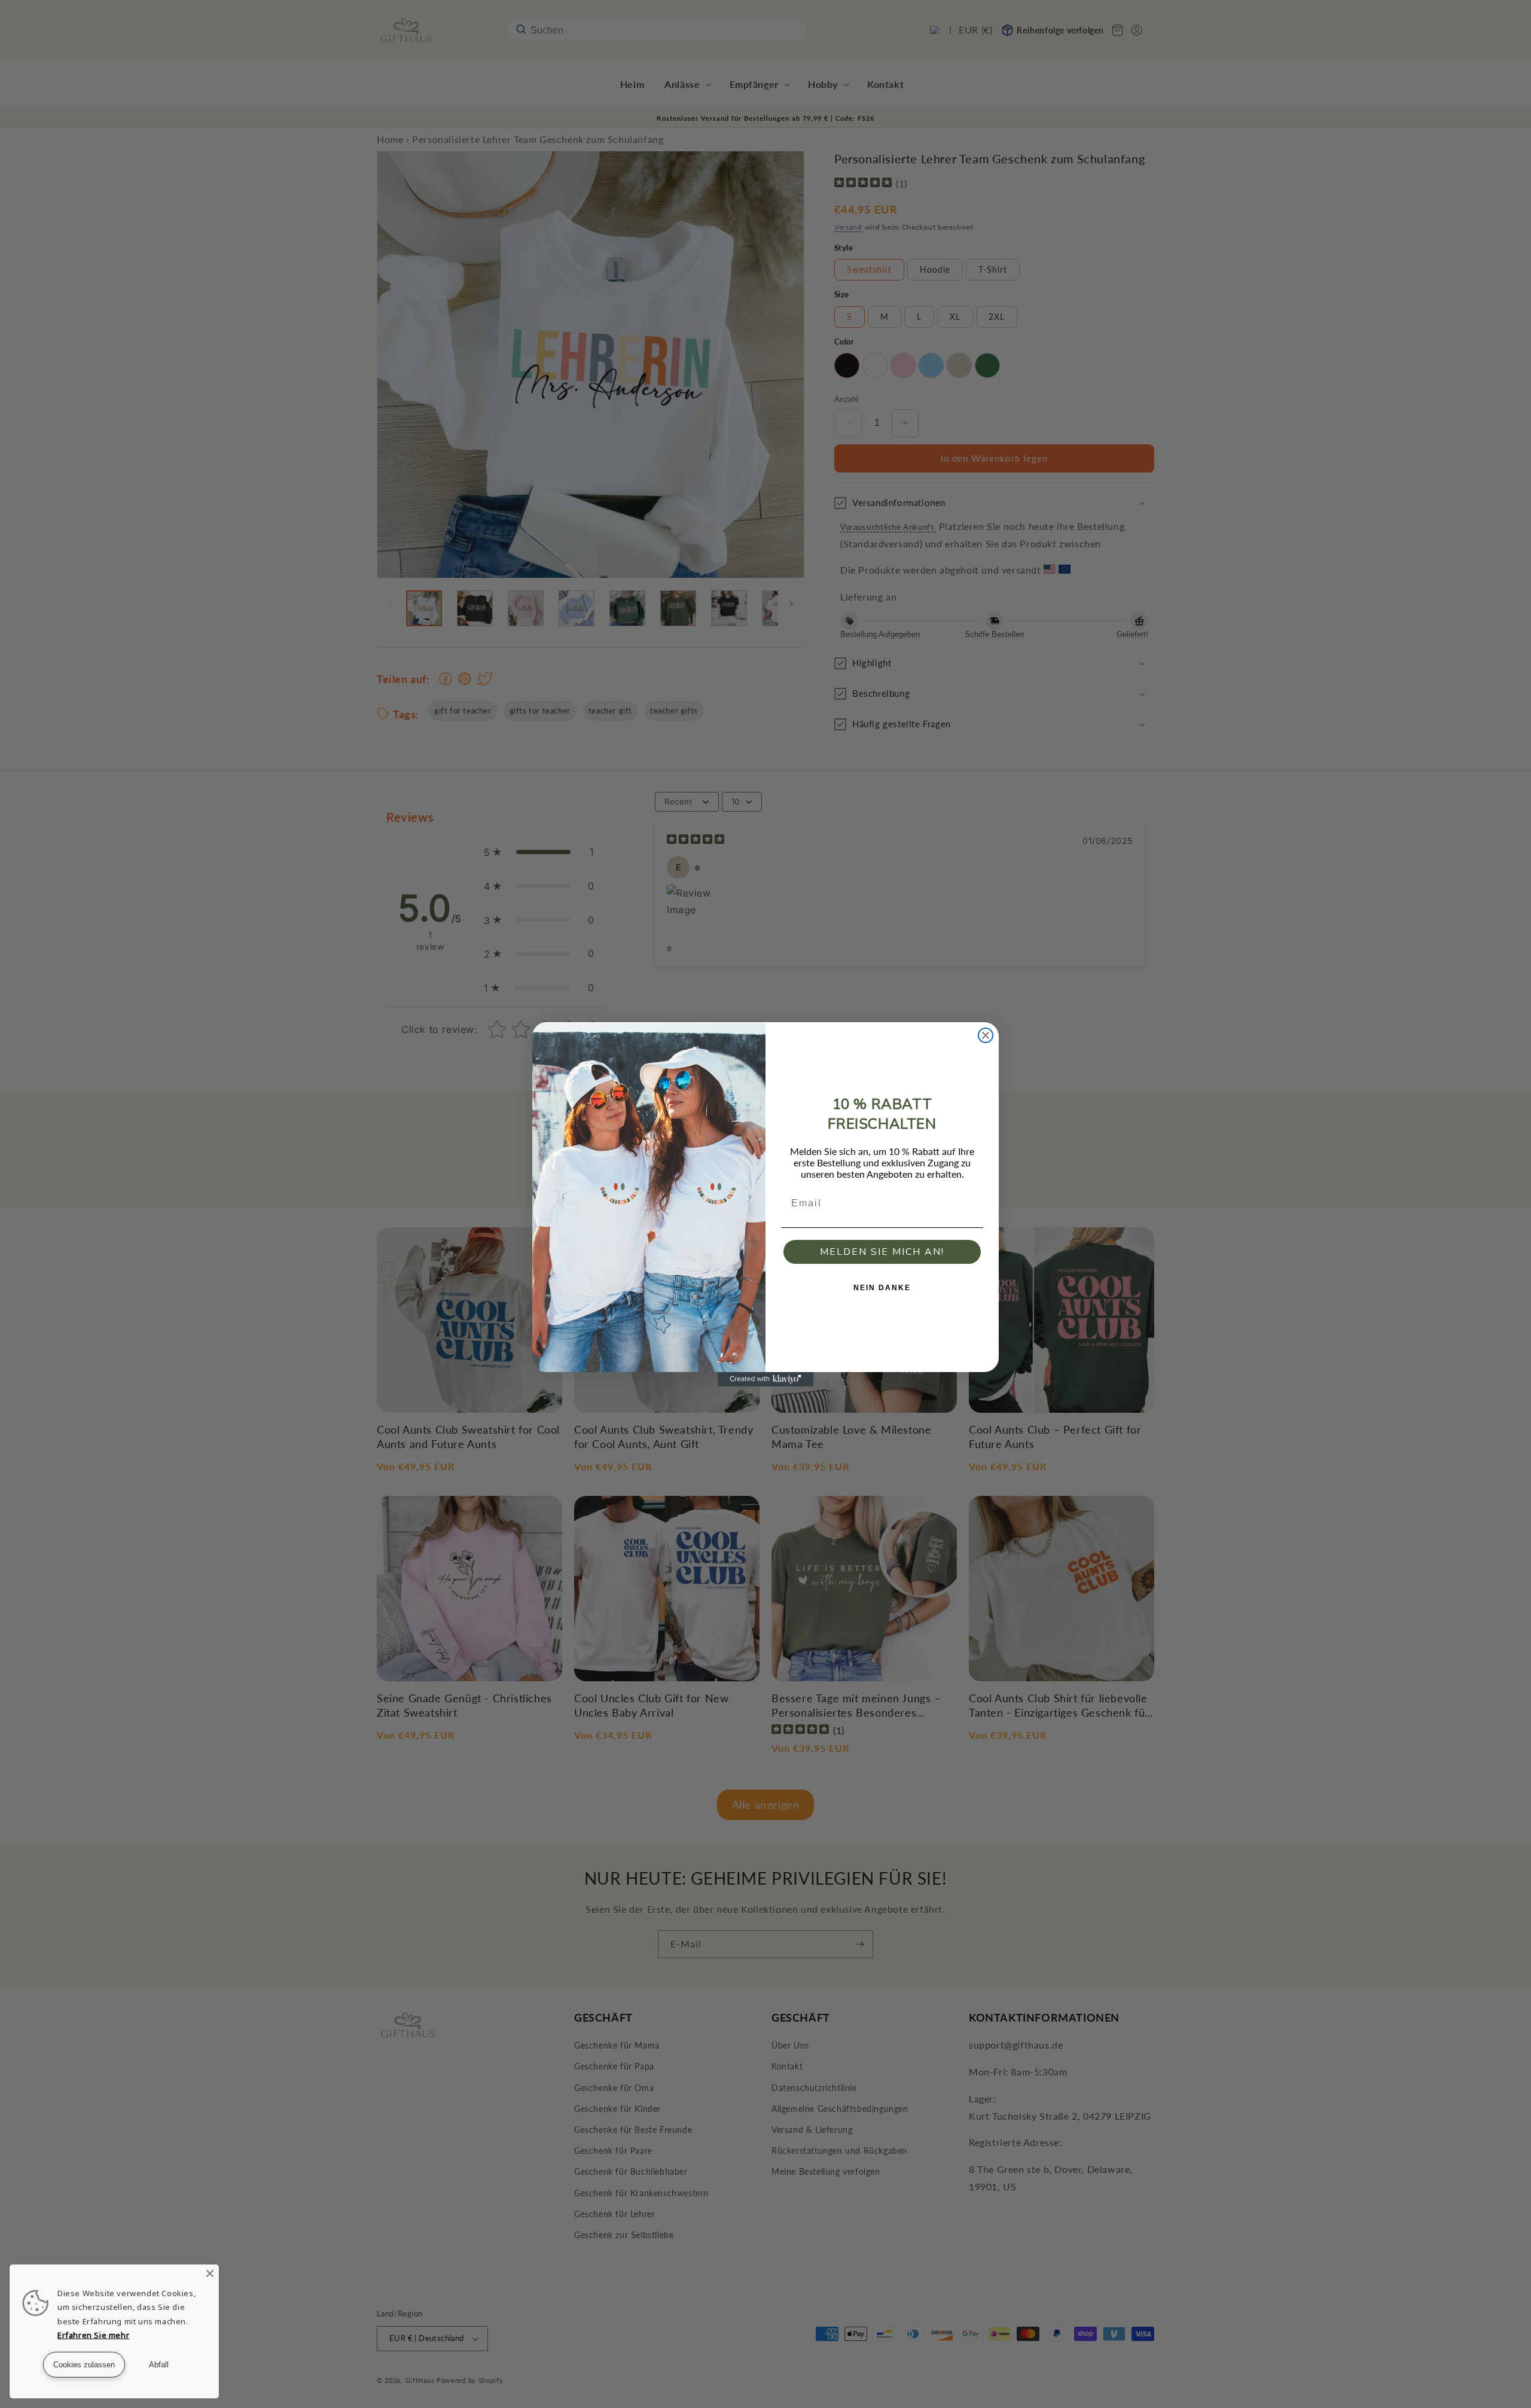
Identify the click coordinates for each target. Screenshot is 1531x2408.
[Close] (210, 2273)
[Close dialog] (986, 1035)
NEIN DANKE (882, 1288)
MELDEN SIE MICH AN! (882, 1252)
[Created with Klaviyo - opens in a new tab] (765, 1379)
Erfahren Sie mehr (93, 2335)
